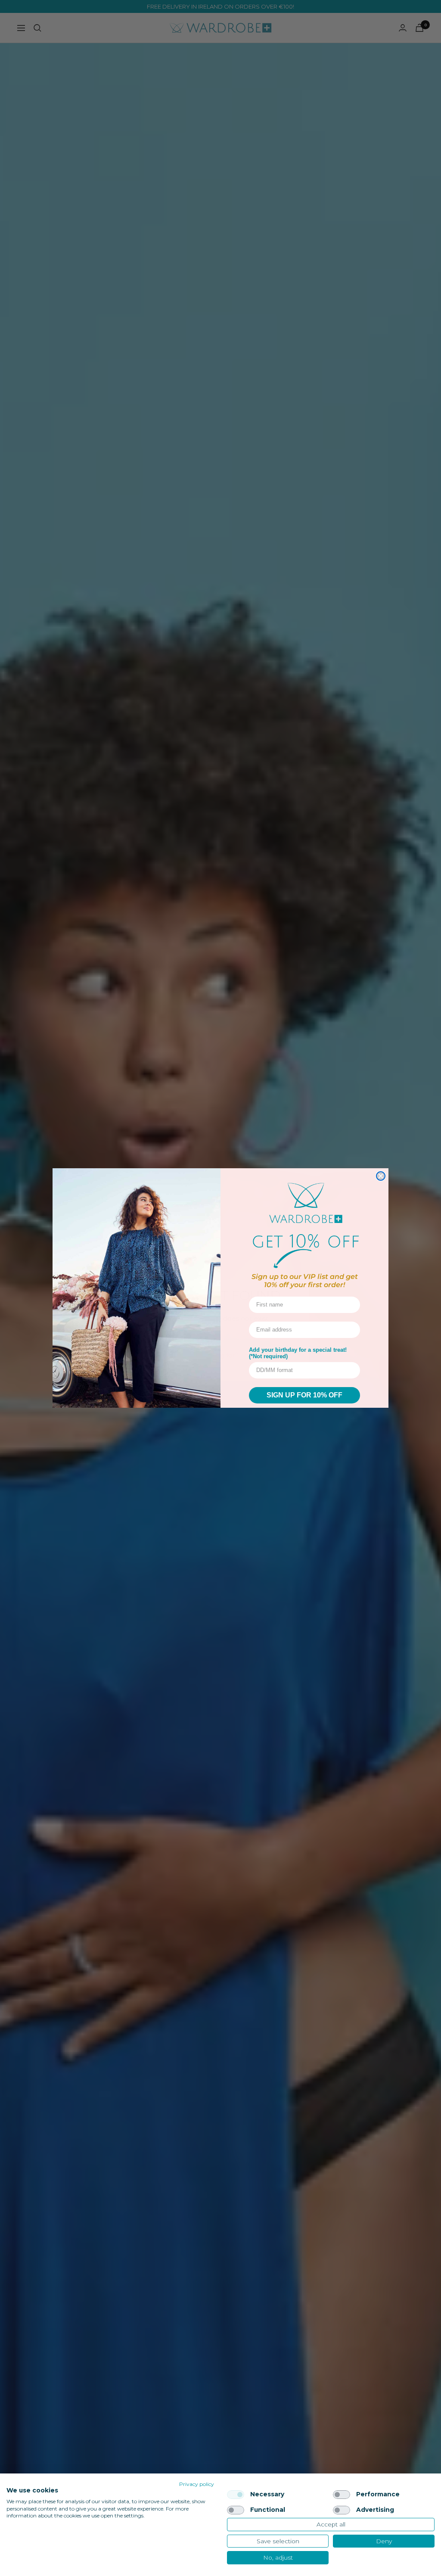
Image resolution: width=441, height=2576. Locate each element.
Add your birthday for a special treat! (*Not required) (298, 1353)
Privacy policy (197, 2484)
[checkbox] (236, 2495)
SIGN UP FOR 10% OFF (304, 1395)
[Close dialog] (381, 1176)
